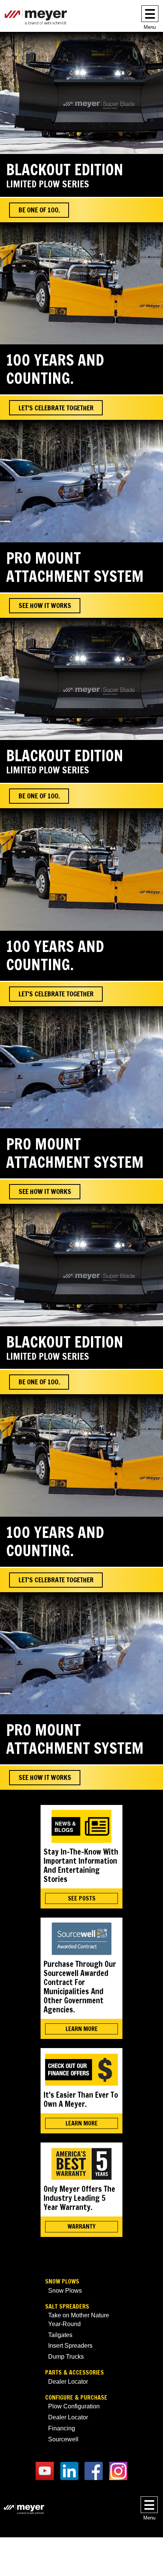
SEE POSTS (82, 1898)
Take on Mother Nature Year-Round (79, 2319)
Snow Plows (62, 2281)
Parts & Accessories (74, 2373)
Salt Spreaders (67, 2307)
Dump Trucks (66, 2357)
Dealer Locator (68, 2382)
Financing (62, 2428)
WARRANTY (81, 2226)
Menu (150, 27)
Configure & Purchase (76, 2398)
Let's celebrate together (56, 408)
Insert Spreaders (70, 2346)
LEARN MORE (82, 2029)
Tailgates (60, 2335)
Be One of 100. (39, 210)
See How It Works (45, 605)
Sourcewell (63, 2439)
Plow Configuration (74, 2406)
